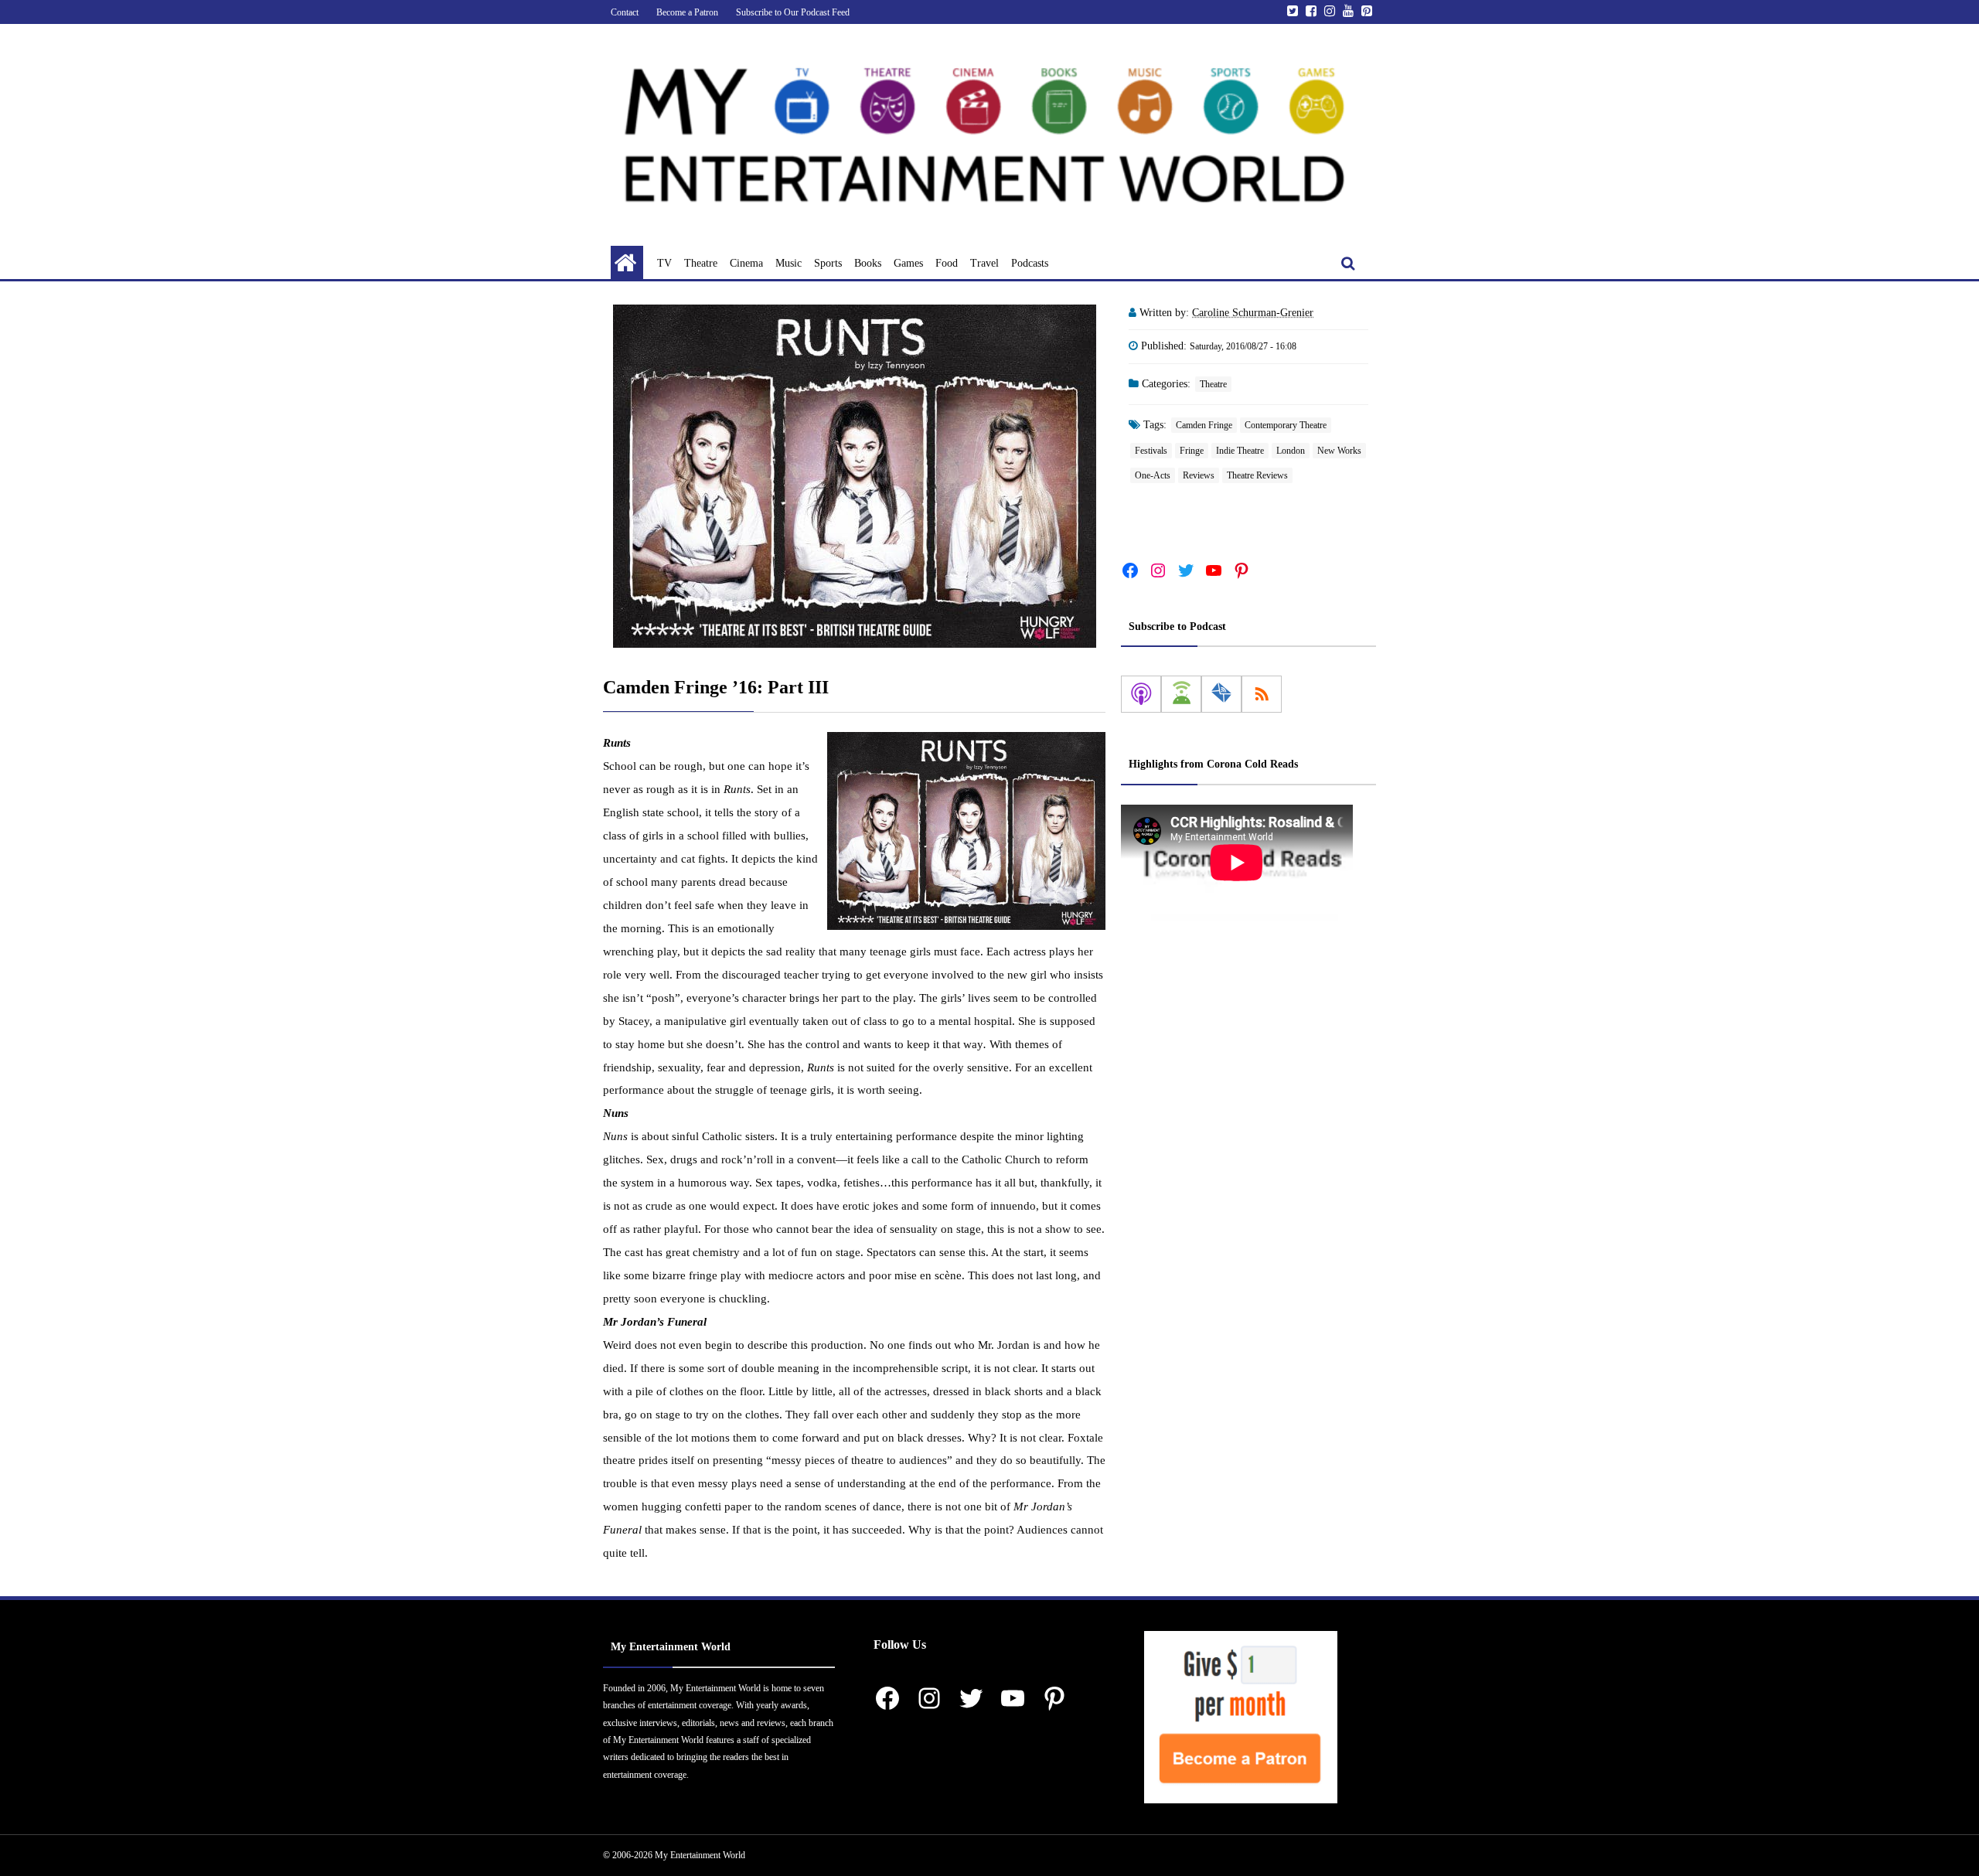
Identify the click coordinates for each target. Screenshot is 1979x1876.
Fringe (1192, 451)
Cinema (746, 263)
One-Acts (1153, 475)
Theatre (701, 263)
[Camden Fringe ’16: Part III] (854, 476)
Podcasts (1030, 263)
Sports (828, 263)
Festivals (1151, 451)
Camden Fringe (1204, 425)
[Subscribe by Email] (1221, 694)
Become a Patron (687, 12)
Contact (625, 12)
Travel (984, 263)
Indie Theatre (1240, 451)
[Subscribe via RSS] (1262, 694)
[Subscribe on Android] (1181, 694)
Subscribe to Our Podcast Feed (793, 12)
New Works (1339, 451)
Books (868, 263)
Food (947, 263)
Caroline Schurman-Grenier (1253, 313)
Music (789, 263)
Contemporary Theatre (1286, 425)
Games (908, 263)
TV (664, 263)
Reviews (1199, 475)
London (1291, 451)
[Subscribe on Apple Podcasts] (1141, 694)
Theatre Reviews (1257, 475)
